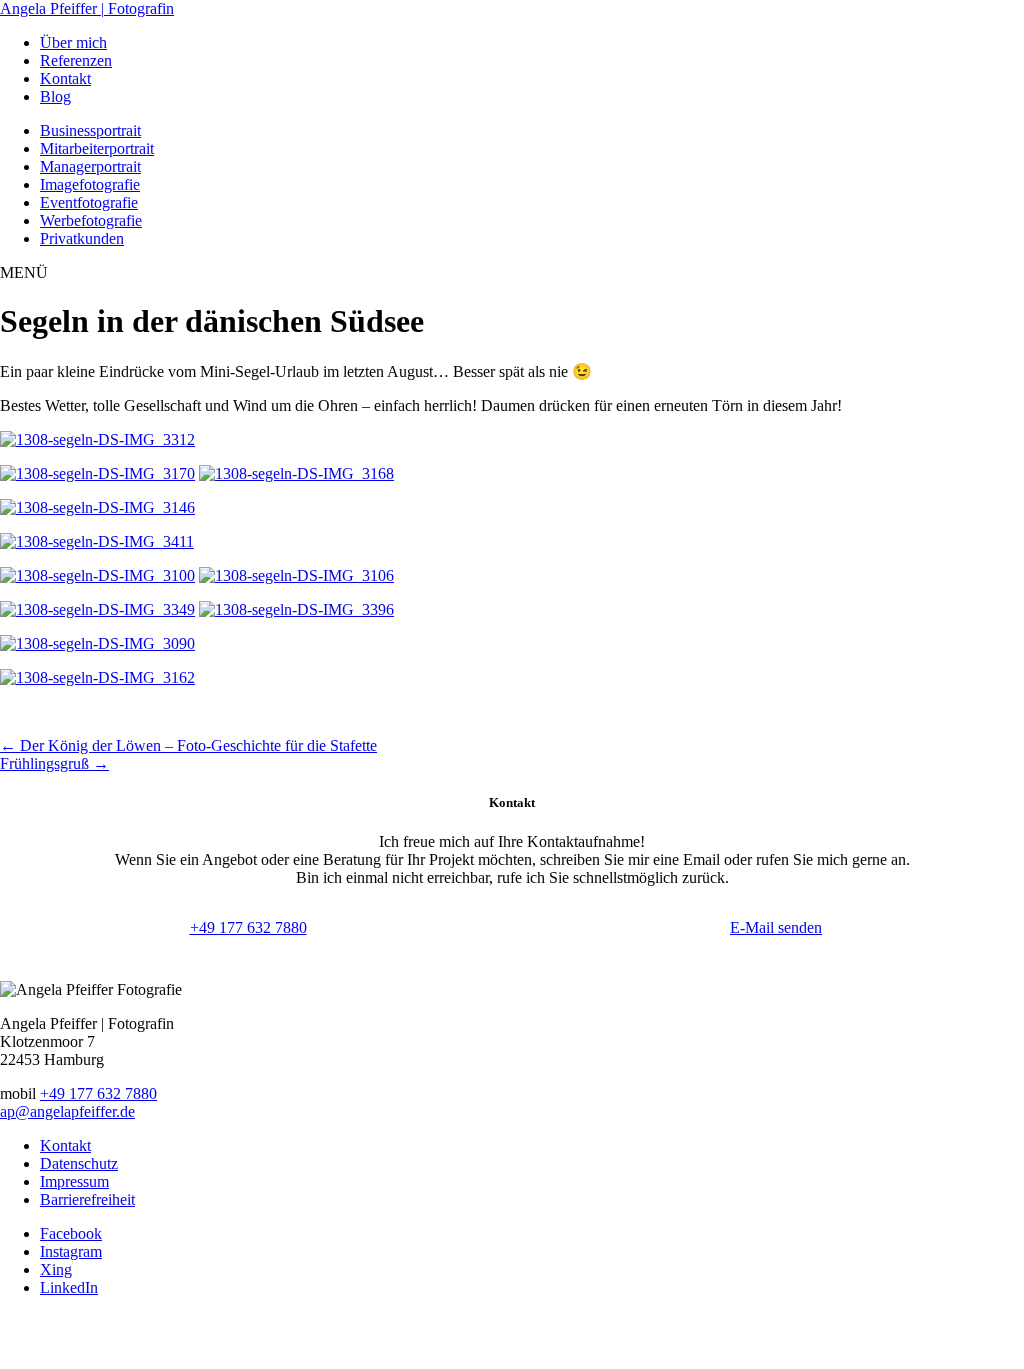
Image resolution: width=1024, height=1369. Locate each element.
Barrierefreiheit (87, 1199)
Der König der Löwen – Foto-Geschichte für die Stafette (188, 745)
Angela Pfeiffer (87, 8)
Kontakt (65, 1145)
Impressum (74, 1181)
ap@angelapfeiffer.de (67, 1111)
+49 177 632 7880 (248, 927)
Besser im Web (620, 1340)
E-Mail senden (776, 927)
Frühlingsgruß (54, 763)
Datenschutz (79, 1163)
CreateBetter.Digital (509, 1340)
